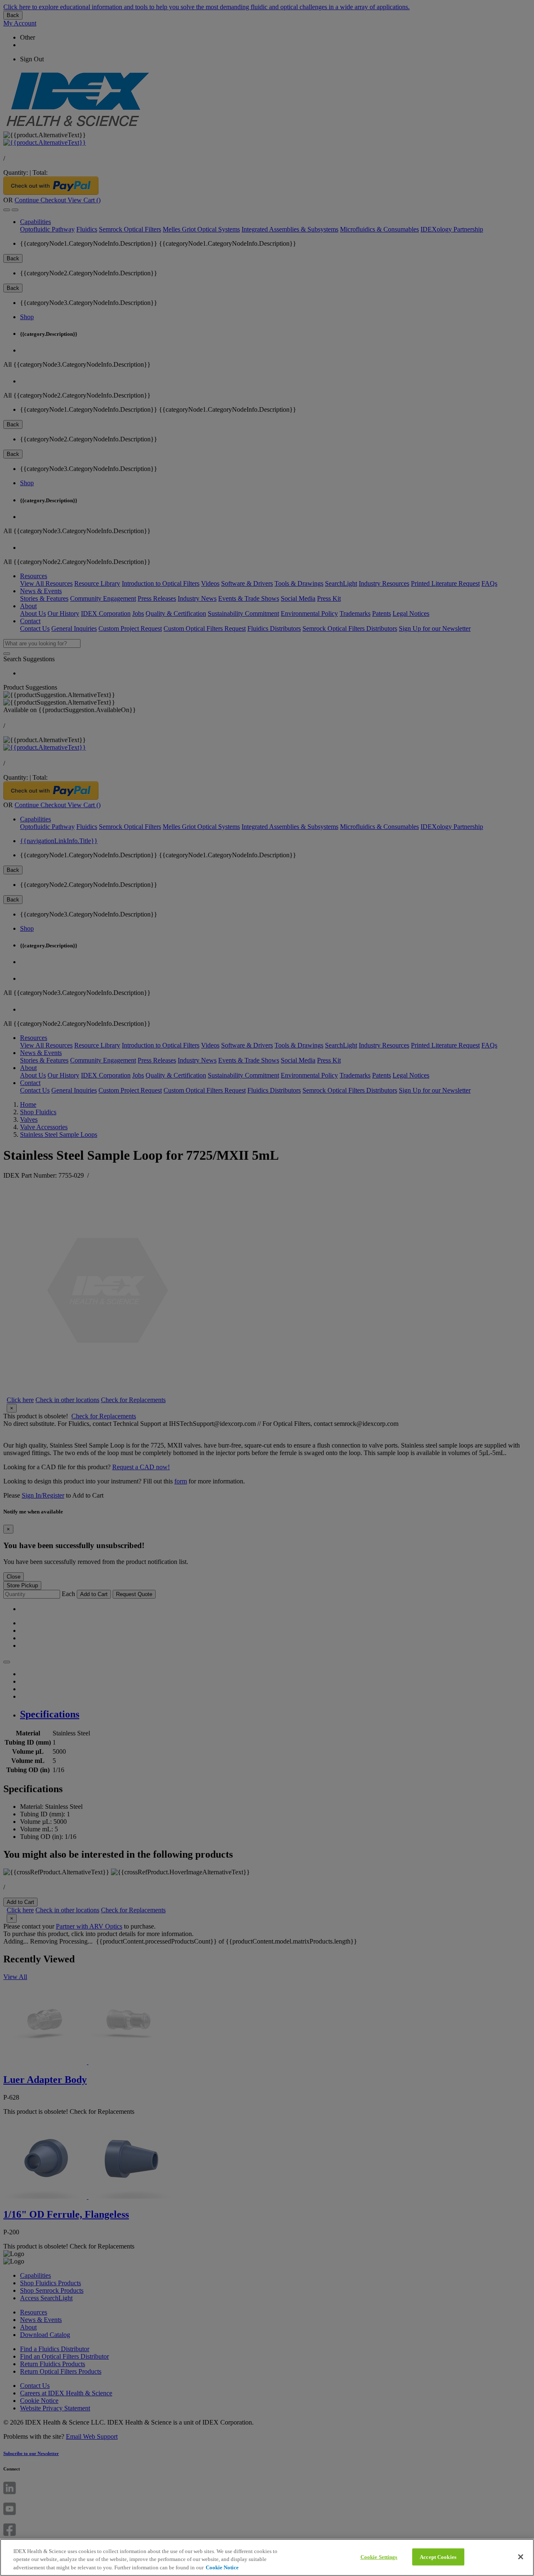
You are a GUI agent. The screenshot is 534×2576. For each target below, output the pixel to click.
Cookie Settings (379, 2557)
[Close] (521, 2557)
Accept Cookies (438, 2557)
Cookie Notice (222, 2567)
